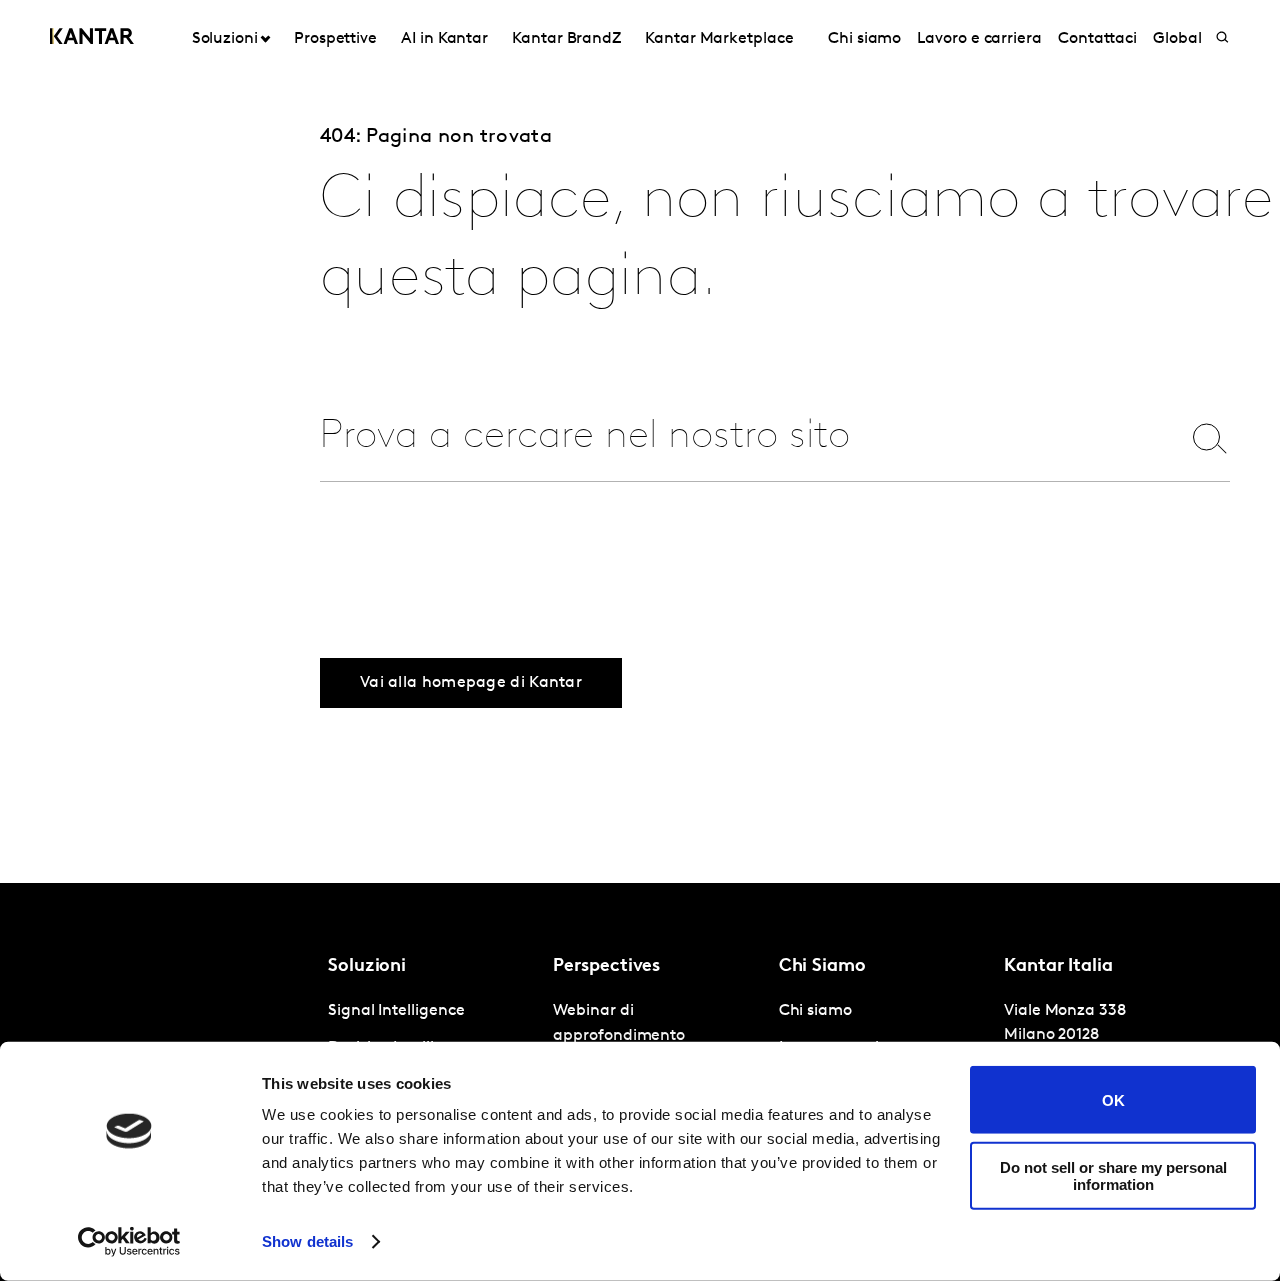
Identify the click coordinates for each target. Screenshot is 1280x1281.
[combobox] (737, 437)
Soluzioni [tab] (225, 39)
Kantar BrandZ (566, 39)
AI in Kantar (444, 39)
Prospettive (335, 39)
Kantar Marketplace (719, 39)
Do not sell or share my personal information (1113, 1175)
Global (1177, 39)
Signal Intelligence (396, 1011)
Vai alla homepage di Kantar (471, 683)
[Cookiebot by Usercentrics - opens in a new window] (129, 1242)
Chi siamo (864, 39)
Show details (307, 1241)
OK (1113, 1099)
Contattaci (1097, 39)
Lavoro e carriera (979, 39)
